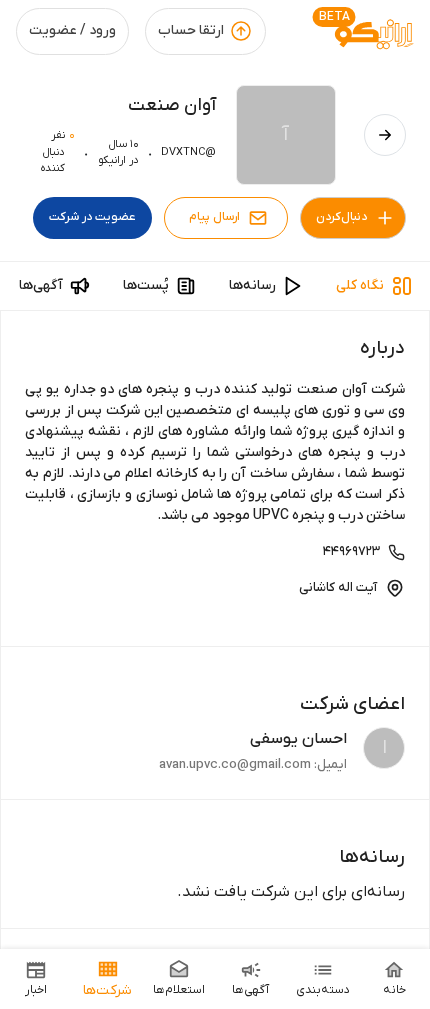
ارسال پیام (214, 217)
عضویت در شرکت (92, 217)
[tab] (375, 286)
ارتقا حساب (191, 30)
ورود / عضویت (72, 30)
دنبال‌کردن (341, 217)
